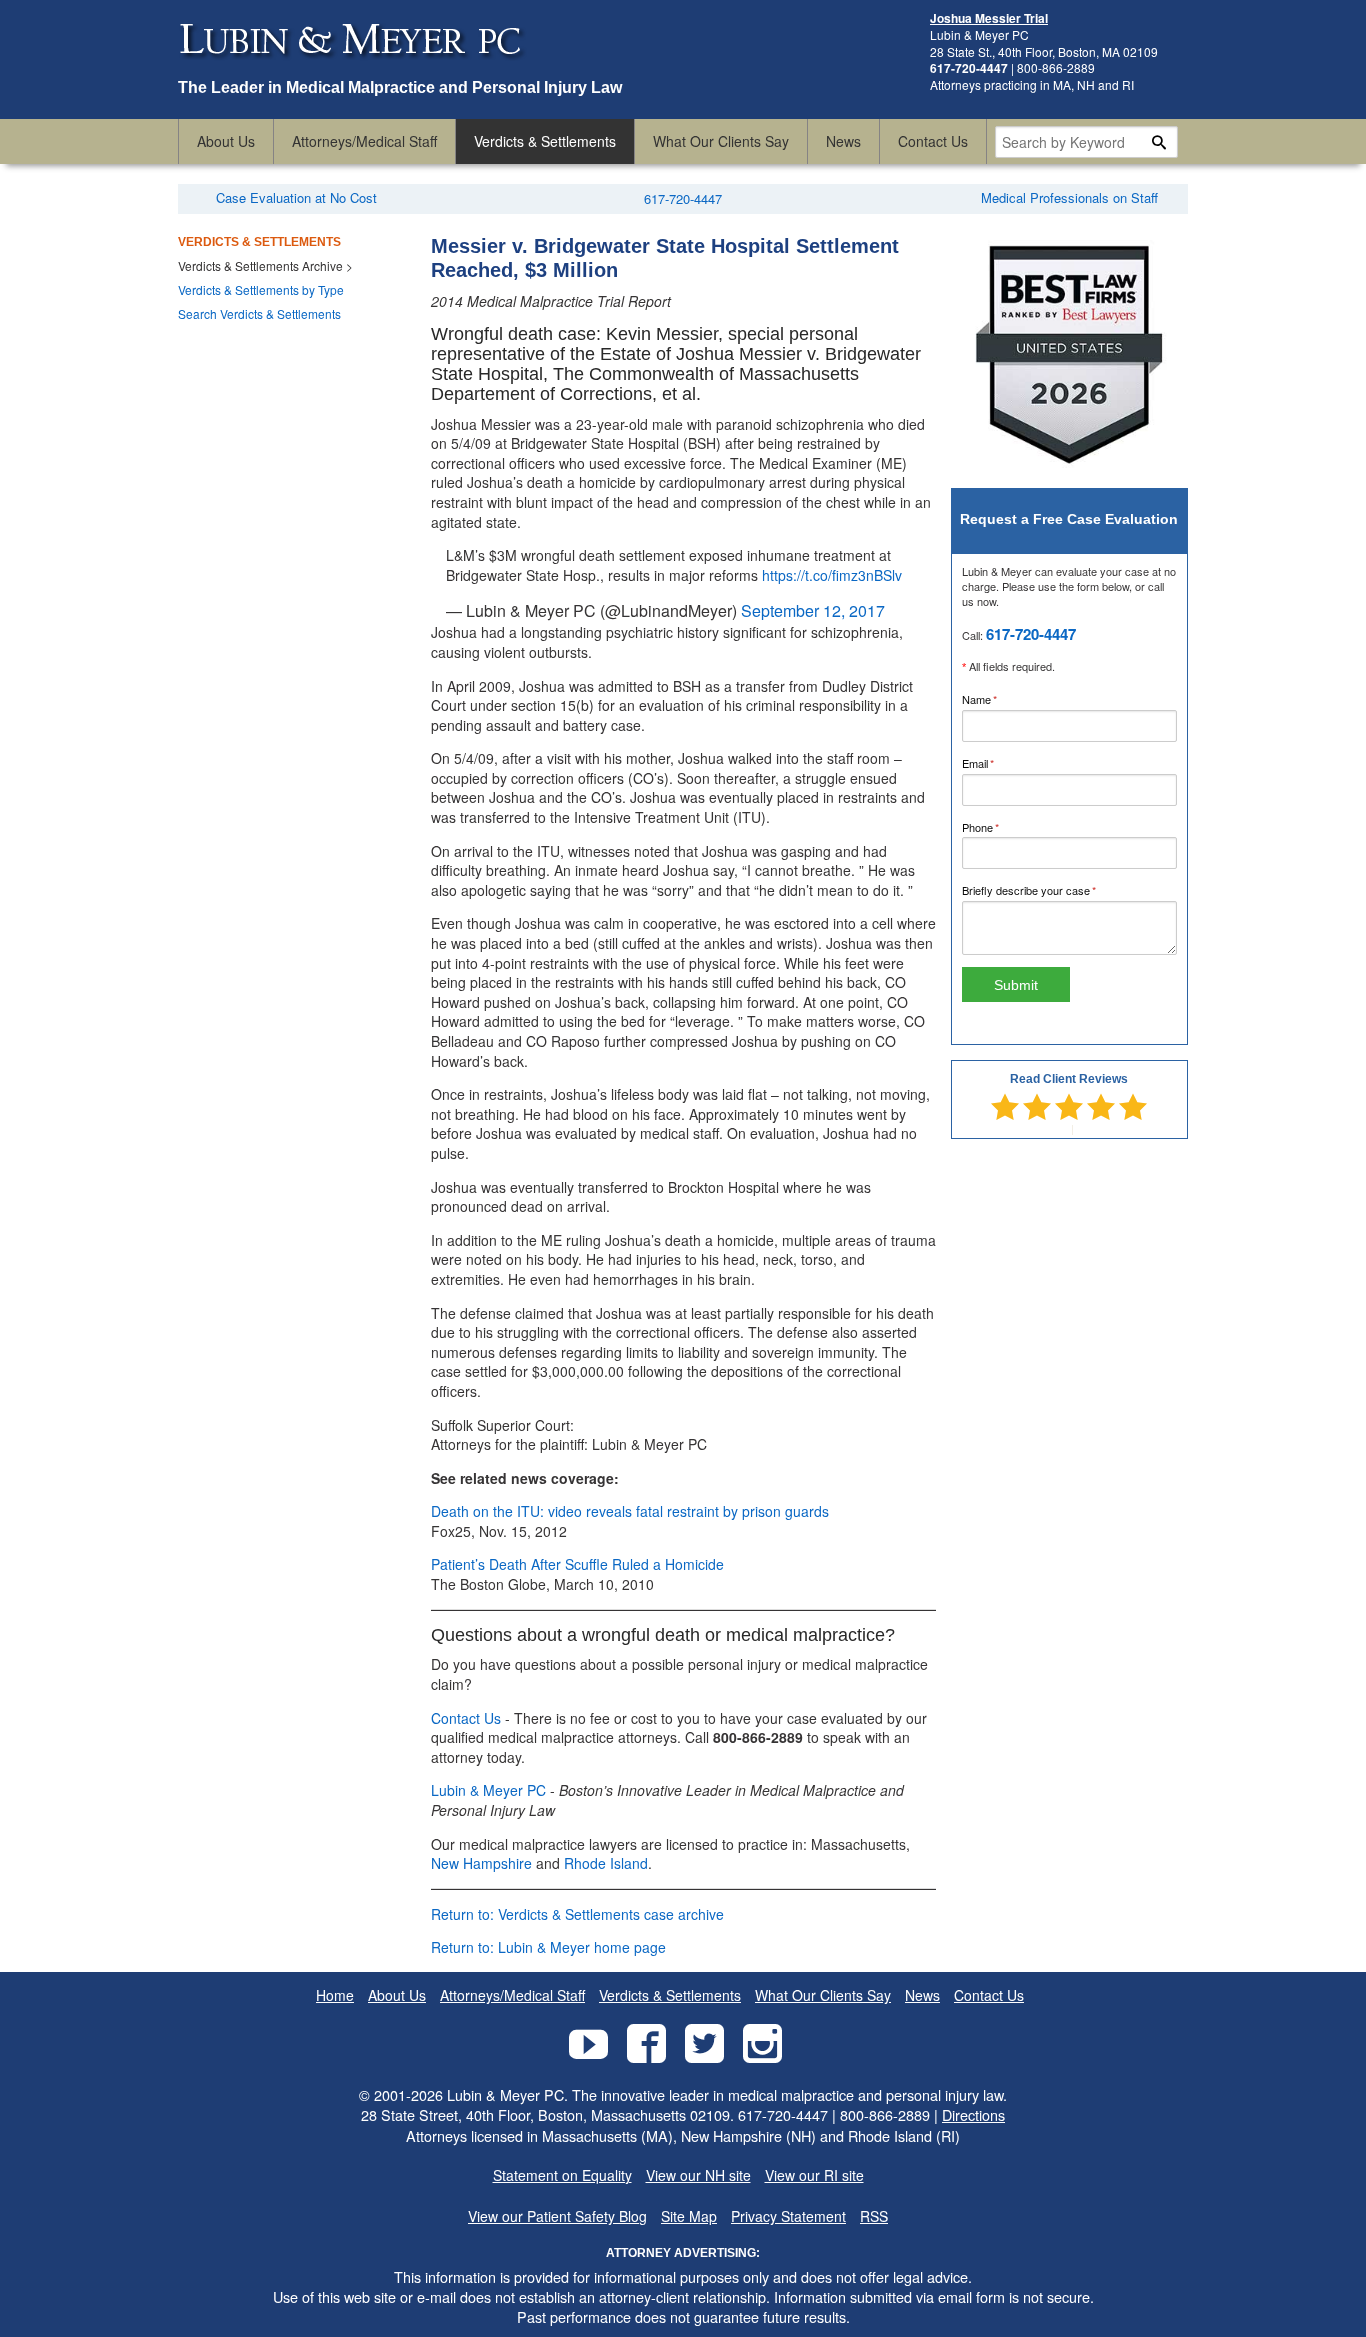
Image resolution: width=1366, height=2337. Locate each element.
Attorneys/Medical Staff (364, 141)
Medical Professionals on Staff (1069, 197)
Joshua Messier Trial (989, 18)
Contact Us (933, 141)
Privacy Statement (788, 2216)
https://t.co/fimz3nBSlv (832, 575)
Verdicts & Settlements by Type (261, 289)
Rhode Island (606, 1863)
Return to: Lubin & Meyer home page (548, 1947)
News (843, 141)
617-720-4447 (683, 198)
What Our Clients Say (721, 141)
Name (1000, 699)
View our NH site (698, 2175)
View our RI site (814, 2175)
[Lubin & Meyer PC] (353, 68)
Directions (973, 2114)
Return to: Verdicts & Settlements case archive (577, 1914)
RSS (874, 2216)
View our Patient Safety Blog (557, 2216)
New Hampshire (481, 1863)
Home (335, 1995)
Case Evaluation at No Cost (296, 197)
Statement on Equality (562, 2175)
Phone (1001, 827)
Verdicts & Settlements (545, 141)
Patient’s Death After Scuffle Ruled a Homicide (577, 1564)
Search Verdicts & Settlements (259, 313)
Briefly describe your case (1050, 890)
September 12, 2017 (813, 610)
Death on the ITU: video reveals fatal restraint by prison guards (630, 1511)
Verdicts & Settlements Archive (260, 265)
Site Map (689, 2216)
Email (999, 763)
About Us (226, 141)
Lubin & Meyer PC (488, 1790)
